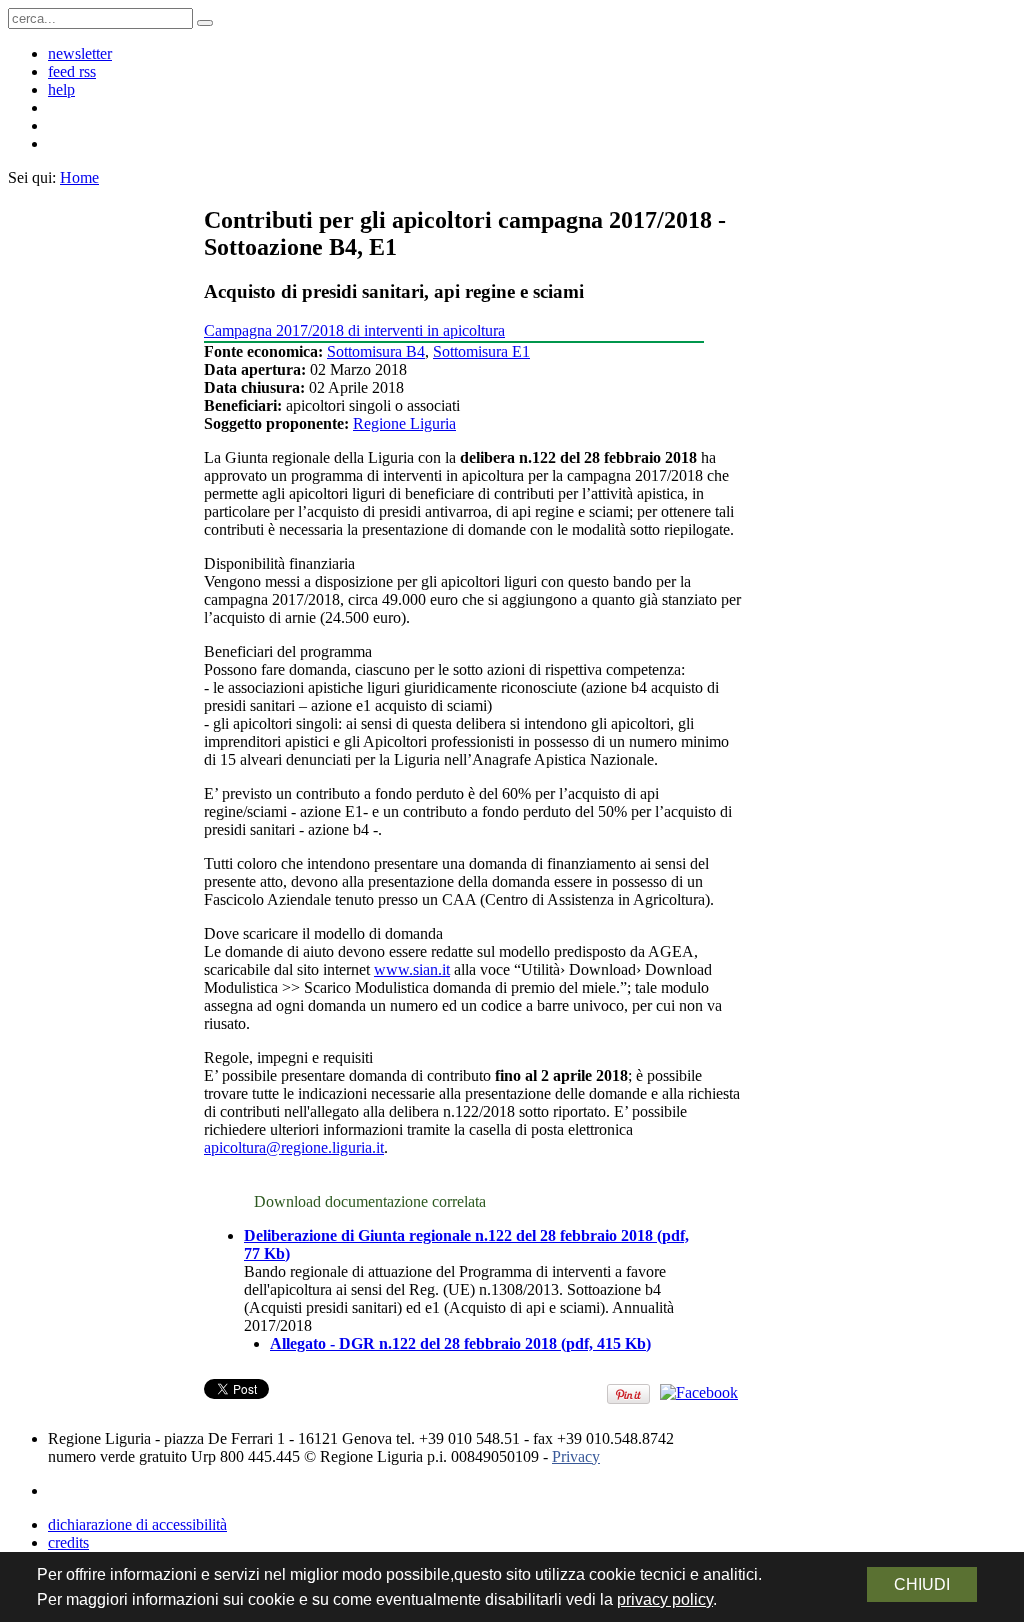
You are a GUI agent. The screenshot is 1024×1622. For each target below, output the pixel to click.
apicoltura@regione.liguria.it (294, 1147)
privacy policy (665, 1599)
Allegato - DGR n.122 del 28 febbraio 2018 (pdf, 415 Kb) (460, 1343)
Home (79, 177)
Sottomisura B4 (376, 351)
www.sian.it (412, 969)
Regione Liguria (404, 423)
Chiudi (922, 1584)
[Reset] (205, 23)
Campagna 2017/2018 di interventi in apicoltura (354, 330)
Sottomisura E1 (481, 351)
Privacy (576, 1456)
